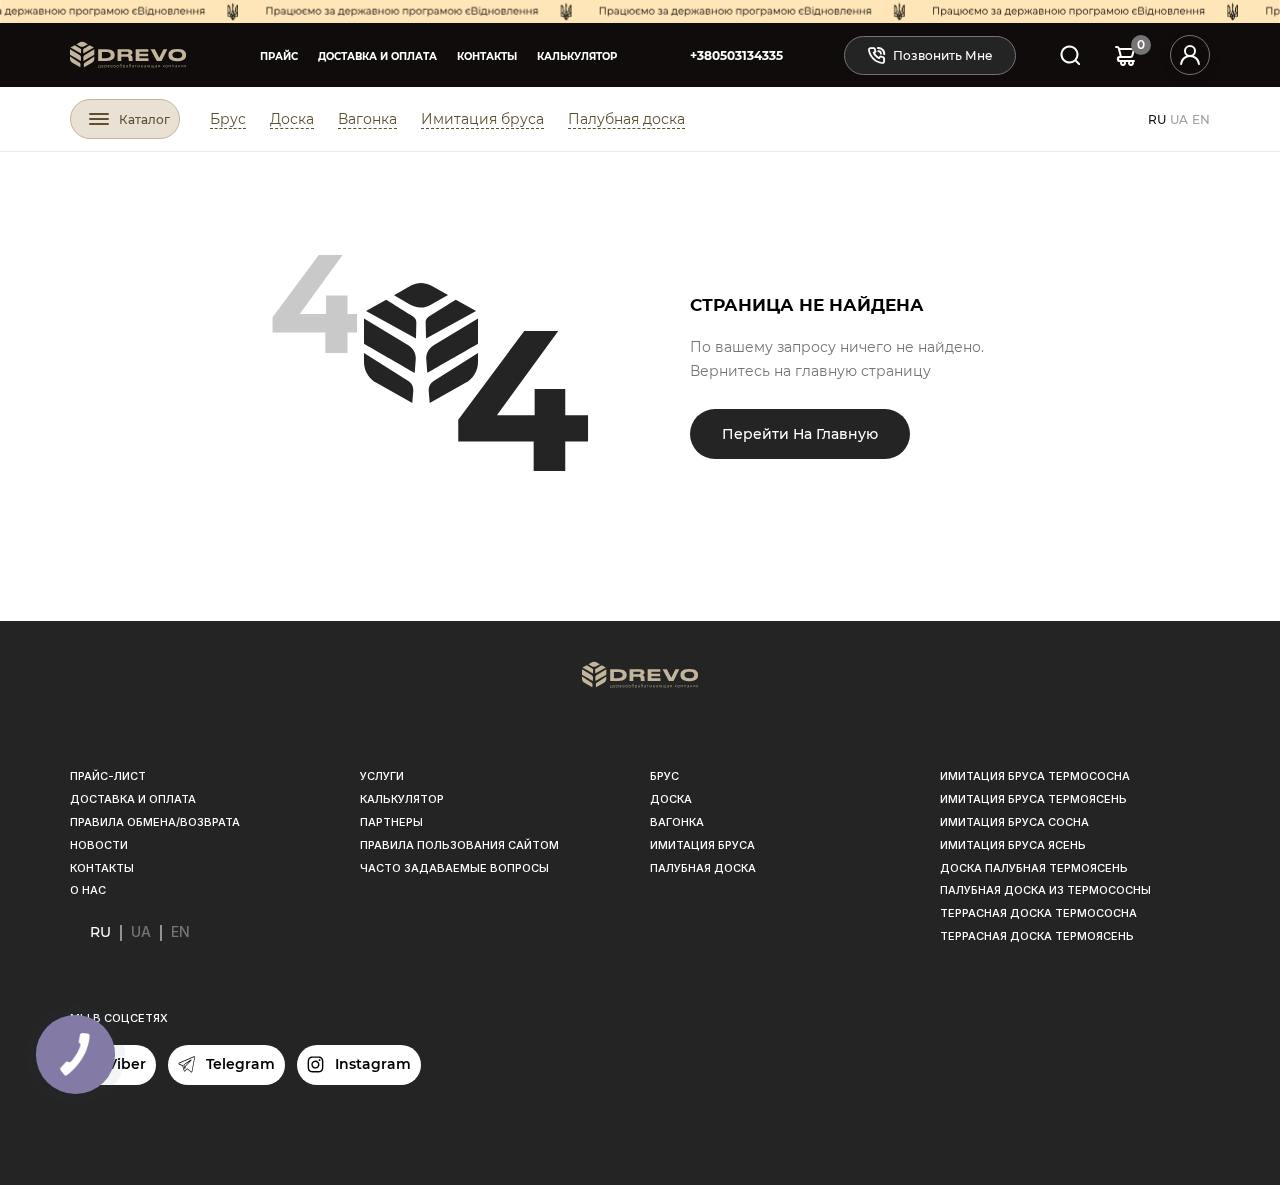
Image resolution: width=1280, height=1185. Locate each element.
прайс (279, 56)
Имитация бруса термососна (1035, 776)
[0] (1125, 55)
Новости (99, 845)
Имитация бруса (482, 119)
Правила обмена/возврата (155, 822)
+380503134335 (736, 55)
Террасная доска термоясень (1037, 936)
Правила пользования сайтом (459, 845)
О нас (88, 890)
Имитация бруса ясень (1013, 845)
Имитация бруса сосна (1014, 822)
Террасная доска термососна (1038, 913)
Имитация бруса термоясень (1033, 799)
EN (1201, 119)
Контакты (487, 56)
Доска (292, 119)
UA (1179, 119)
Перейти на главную (800, 434)
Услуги (382, 776)
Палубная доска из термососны (1045, 890)
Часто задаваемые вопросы (454, 868)
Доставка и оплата (377, 56)
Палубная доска (626, 119)
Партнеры (391, 822)
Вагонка (367, 119)
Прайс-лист (108, 776)
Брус (228, 119)
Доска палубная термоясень (1034, 868)
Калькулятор (577, 56)
